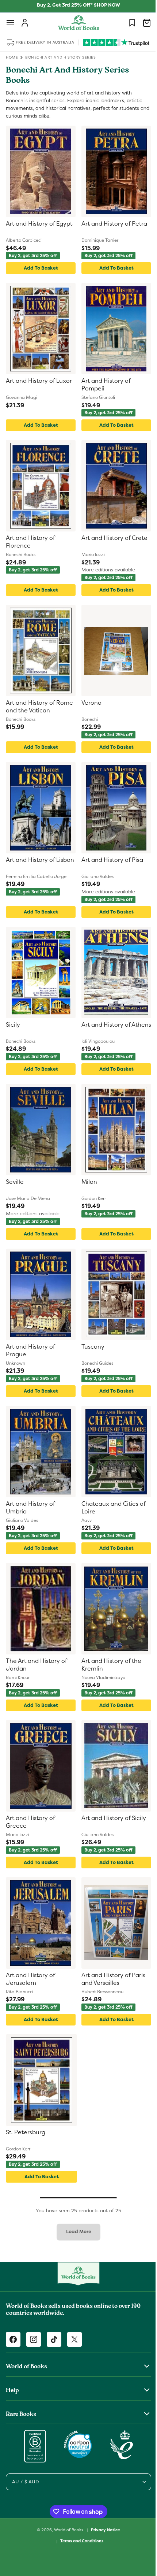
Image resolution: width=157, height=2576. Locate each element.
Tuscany (90, 1347)
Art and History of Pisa (110, 860)
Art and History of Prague (30, 1351)
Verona (89, 703)
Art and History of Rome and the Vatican (37, 707)
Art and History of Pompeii (103, 385)
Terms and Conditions (79, 2541)
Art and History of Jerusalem (30, 1979)
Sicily (13, 1025)
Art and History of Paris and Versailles (111, 1979)
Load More (76, 2232)
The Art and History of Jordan (36, 1665)
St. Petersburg (26, 2132)
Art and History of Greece (30, 1822)
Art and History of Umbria (30, 1508)
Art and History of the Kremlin (109, 1665)
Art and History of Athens (103, 1029)
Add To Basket (39, 268)
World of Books (67, 2529)
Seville (15, 1182)
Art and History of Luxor (39, 381)
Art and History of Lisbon (30, 864)
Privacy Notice (103, 2530)
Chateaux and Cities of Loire (111, 1508)
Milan (87, 1182)
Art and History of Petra (112, 224)
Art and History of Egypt (39, 224)
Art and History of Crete (112, 538)
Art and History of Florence (30, 542)
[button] (10, 23)
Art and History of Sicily (111, 1818)
